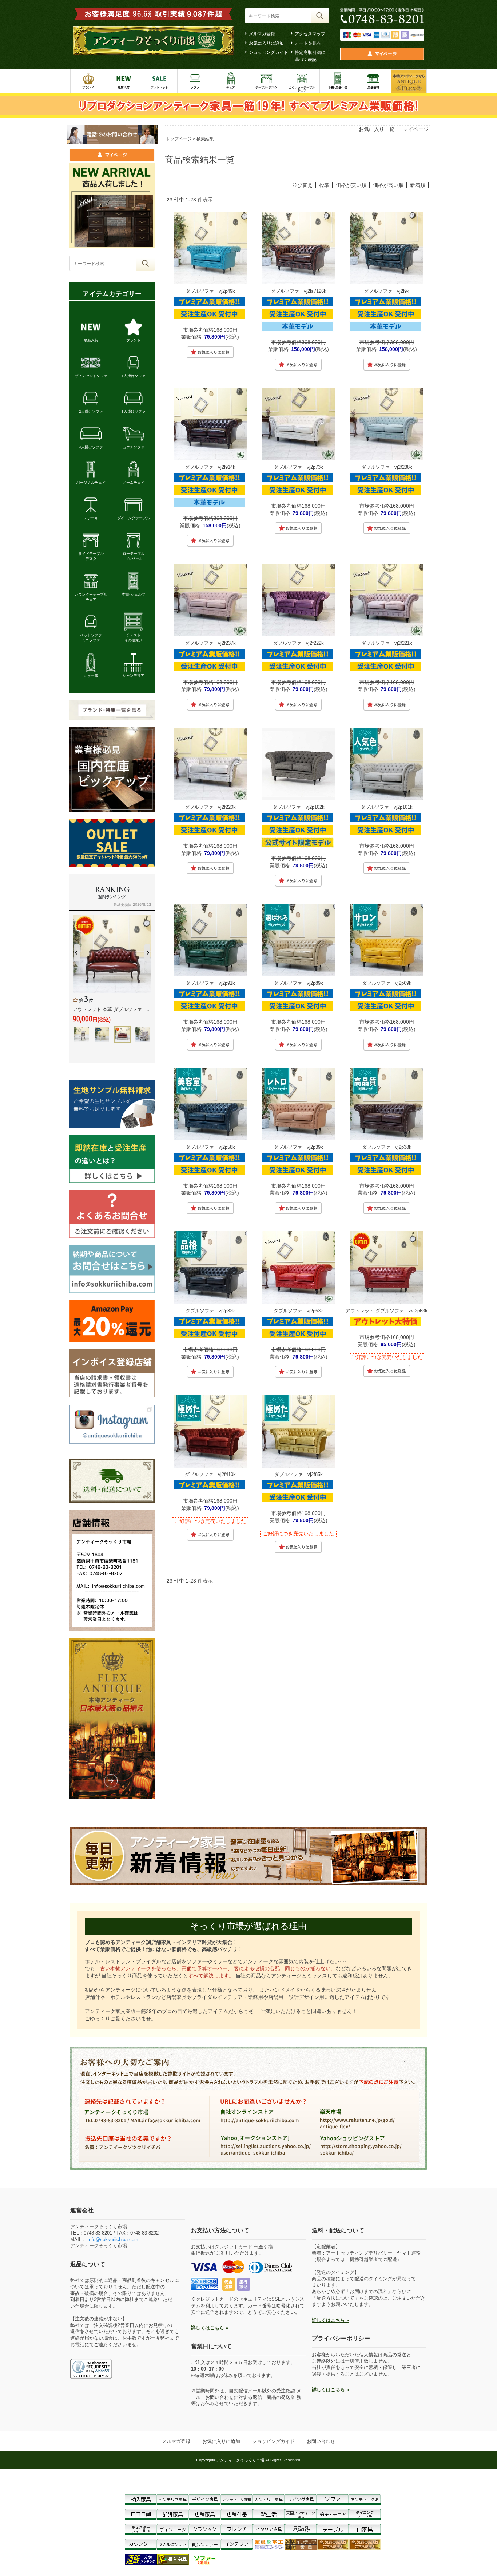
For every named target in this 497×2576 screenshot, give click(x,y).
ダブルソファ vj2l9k (387, 291)
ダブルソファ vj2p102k (299, 807)
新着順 (418, 185)
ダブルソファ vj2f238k (387, 467)
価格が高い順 (388, 185)
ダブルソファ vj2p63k (298, 1311)
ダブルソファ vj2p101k (387, 807)
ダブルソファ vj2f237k (210, 643)
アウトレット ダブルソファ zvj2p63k (387, 1311)
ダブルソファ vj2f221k (387, 643)
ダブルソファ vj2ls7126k (299, 291)
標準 (324, 185)
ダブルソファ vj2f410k (210, 1474)
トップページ (179, 139)
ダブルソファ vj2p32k (210, 1311)
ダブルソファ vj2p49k (210, 291)
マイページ (416, 129)
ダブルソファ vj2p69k (387, 983)
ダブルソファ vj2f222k (298, 643)
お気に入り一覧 (377, 129)
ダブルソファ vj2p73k (298, 467)
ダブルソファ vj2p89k (298, 983)
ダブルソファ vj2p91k (210, 983)
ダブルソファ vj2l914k (210, 467)
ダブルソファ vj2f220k (210, 807)
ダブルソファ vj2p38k (387, 1147)
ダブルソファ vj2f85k (299, 1474)
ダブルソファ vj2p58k (210, 1147)
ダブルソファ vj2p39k (298, 1147)
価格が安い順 (351, 185)
